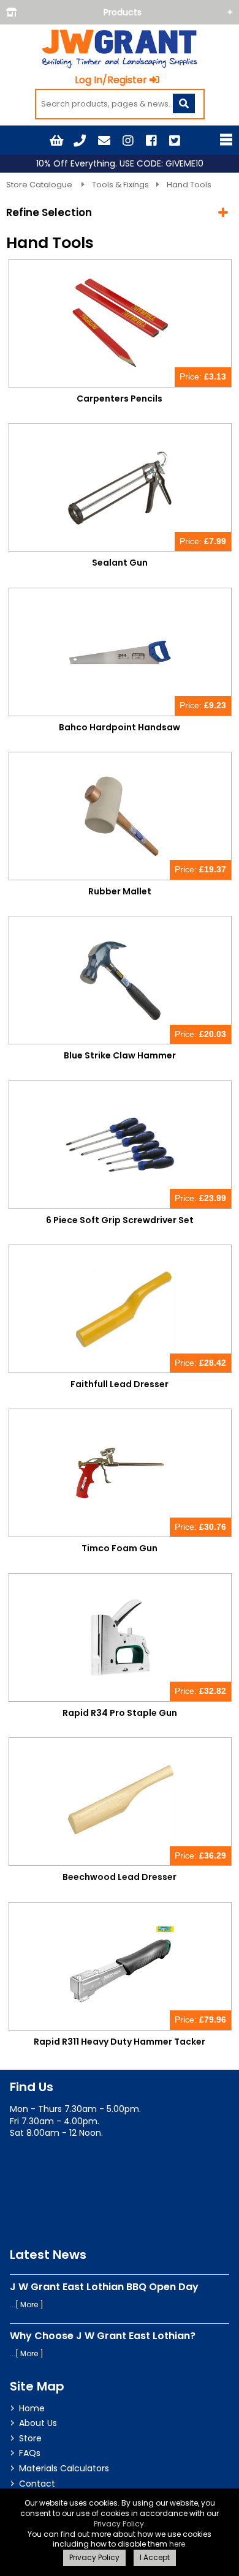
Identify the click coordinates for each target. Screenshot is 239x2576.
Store (30, 2438)
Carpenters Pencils (120, 399)
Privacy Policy (119, 2524)
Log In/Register (111, 80)
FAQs (30, 2453)
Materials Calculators (64, 2468)
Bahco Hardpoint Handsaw (120, 727)
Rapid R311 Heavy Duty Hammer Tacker (120, 2042)
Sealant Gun (120, 563)
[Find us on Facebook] (151, 141)
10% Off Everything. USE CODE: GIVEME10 (120, 164)
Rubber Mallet (120, 891)
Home (32, 2408)
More (29, 2305)
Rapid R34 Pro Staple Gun (120, 1713)
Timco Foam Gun (120, 1548)
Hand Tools (189, 185)
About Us (38, 2423)
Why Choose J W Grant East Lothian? (103, 2336)
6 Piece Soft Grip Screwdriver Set (120, 1220)
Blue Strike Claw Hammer (120, 1055)
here (177, 2544)
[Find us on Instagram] (128, 141)
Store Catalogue (40, 185)
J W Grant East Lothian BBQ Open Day (104, 2287)
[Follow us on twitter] (175, 141)
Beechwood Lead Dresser (120, 1877)
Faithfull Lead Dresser (120, 1384)
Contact (37, 2484)
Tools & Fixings (120, 185)
